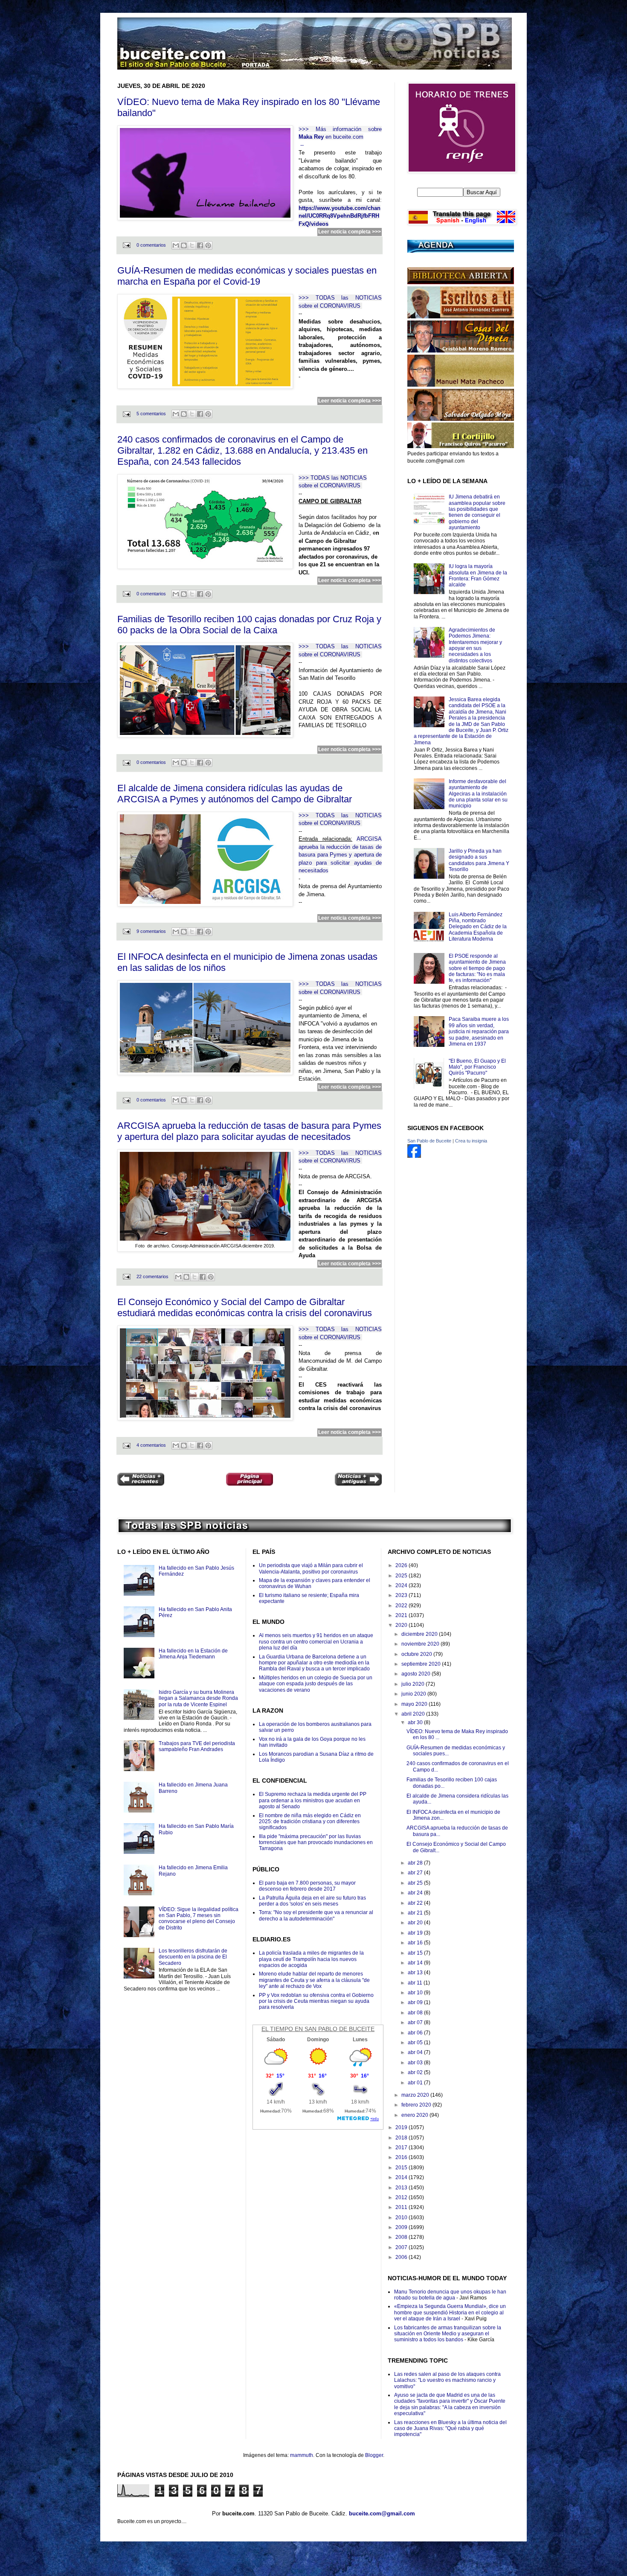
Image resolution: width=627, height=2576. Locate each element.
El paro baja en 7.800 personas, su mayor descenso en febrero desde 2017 (307, 1886)
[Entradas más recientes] (141, 1480)
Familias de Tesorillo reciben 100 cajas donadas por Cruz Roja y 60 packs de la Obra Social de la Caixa (249, 625)
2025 (402, 1576)
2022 (402, 1606)
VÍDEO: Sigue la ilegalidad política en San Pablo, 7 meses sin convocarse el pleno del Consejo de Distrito (199, 1919)
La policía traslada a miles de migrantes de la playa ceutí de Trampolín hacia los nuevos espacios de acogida (311, 1959)
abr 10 (416, 1993)
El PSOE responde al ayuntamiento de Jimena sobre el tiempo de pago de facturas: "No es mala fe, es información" (477, 968)
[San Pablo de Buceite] (414, 1156)
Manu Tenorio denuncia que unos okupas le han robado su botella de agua (450, 2295)
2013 (402, 2188)
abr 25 (416, 1883)
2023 (402, 1595)
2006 (402, 2257)
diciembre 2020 (420, 1634)
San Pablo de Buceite (429, 1141)
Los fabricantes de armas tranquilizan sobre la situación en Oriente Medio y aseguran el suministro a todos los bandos (448, 2334)
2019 (402, 2127)
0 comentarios (151, 245)
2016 (402, 2157)
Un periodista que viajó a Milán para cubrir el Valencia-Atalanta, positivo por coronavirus (311, 1568)
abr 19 (416, 1933)
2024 (402, 1585)
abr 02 (416, 2072)
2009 (402, 2227)
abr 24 (416, 1893)
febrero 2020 (417, 2105)
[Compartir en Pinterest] (208, 245)
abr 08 (416, 2013)
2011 (402, 2207)
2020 (402, 1625)
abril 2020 (414, 1714)
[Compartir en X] (192, 245)
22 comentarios (152, 1276)
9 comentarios (151, 931)
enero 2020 (415, 2115)
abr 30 (416, 1722)
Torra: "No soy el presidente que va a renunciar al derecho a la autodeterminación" (316, 1915)
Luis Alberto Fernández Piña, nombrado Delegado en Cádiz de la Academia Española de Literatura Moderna (478, 927)
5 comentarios (151, 414)
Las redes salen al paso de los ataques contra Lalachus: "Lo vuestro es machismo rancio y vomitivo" (447, 2380)
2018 (402, 2138)
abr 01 (416, 2083)
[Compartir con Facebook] (200, 245)
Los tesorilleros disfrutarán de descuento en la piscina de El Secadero (193, 1957)
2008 (402, 2237)
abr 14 (416, 1963)
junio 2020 (414, 1694)
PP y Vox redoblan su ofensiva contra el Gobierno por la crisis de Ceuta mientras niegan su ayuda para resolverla (316, 2001)
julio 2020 (414, 1684)
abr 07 (416, 2022)
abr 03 (416, 2063)
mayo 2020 (415, 1704)
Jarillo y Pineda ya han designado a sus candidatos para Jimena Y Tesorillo (479, 860)
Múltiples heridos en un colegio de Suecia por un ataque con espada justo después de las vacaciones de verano (316, 1684)
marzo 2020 (416, 2095)
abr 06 (416, 2033)
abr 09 (416, 2002)
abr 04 (416, 2052)
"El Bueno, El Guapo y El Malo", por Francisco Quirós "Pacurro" (477, 1067)
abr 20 (416, 1923)
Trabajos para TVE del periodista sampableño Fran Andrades (197, 1746)
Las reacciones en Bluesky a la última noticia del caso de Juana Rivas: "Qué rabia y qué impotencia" (450, 2429)
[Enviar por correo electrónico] (176, 245)
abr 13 (416, 1973)
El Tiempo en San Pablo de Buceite (318, 2029)
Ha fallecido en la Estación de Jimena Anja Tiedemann (193, 1654)
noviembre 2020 (421, 1644)
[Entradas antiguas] (358, 1480)
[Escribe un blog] (184, 245)
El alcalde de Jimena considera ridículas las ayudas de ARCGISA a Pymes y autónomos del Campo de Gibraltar (235, 794)
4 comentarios (151, 1445)
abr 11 (416, 1983)
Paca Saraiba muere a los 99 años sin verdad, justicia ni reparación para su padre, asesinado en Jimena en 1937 (479, 1032)
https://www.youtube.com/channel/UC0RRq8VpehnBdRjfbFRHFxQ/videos (340, 216)
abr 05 (416, 2043)
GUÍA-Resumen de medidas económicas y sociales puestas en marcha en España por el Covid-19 (247, 276)
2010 (402, 2218)
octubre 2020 (417, 1654)
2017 (402, 2148)
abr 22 (416, 1903)
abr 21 (416, 1913)
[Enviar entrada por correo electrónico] (126, 245)
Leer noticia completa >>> (350, 232)
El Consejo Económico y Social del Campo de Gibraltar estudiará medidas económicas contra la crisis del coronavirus (245, 1307)
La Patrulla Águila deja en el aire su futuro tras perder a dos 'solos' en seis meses (312, 1901)
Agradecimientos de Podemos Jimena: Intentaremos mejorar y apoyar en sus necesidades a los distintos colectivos (475, 645)
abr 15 (416, 1953)
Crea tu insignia (471, 1141)
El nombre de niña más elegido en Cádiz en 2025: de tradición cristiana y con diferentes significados (310, 1822)
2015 (402, 2168)
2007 (402, 2247)
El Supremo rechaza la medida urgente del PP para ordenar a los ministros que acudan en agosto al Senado (313, 1800)
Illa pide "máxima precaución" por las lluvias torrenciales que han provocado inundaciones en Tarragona (316, 1843)
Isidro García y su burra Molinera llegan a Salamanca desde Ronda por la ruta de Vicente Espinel (198, 1698)
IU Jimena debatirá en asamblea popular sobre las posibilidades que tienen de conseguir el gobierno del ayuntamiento (477, 512)
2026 (402, 1565)
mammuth (302, 2455)
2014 (402, 2177)
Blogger (374, 2455)
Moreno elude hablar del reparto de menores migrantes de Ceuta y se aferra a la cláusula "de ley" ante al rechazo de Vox (314, 1980)
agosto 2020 (417, 1674)
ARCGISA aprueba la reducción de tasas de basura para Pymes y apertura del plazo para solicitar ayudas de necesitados (249, 1131)
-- (302, 145)
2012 (402, 2197)
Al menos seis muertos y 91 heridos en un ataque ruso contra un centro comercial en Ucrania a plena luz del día (316, 1642)
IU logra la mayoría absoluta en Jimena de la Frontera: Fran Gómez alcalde (478, 576)
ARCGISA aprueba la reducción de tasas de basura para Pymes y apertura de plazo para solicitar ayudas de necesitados (340, 855)
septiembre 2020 (422, 1664)
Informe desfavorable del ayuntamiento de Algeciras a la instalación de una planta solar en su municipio (478, 794)
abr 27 (416, 1873)
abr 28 (416, 1863)
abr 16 (416, 1943)
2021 (402, 1615)
